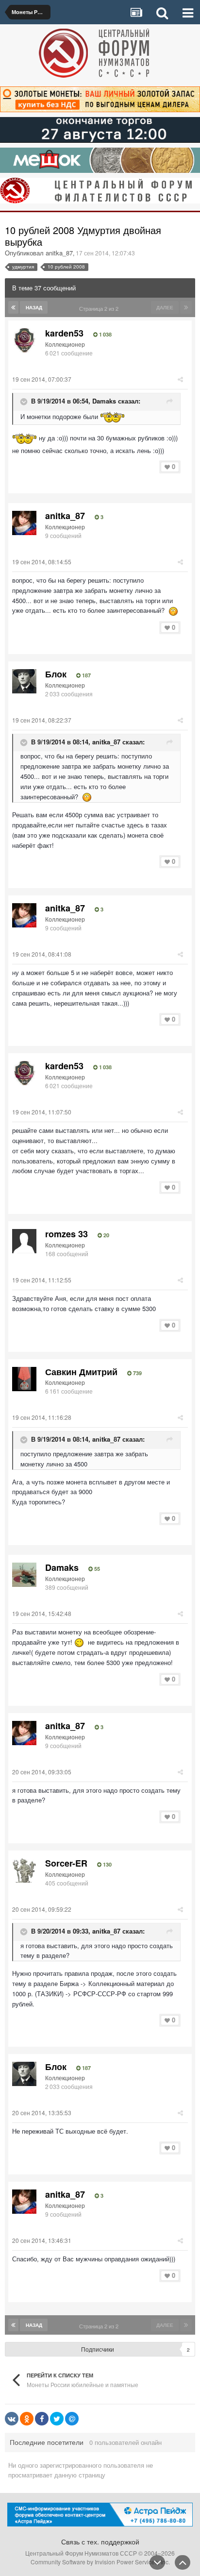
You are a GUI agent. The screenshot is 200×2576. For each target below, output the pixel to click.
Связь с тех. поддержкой (100, 2542)
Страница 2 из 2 (100, 308)
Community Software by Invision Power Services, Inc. (100, 2562)
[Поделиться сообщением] (180, 379)
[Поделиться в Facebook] (42, 2419)
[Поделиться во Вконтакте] (12, 2419)
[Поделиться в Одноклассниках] (27, 2419)
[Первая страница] (13, 307)
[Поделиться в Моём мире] (72, 2419)
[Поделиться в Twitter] (57, 2419)
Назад (34, 307)
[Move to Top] (183, 2562)
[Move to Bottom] (157, 2562)
